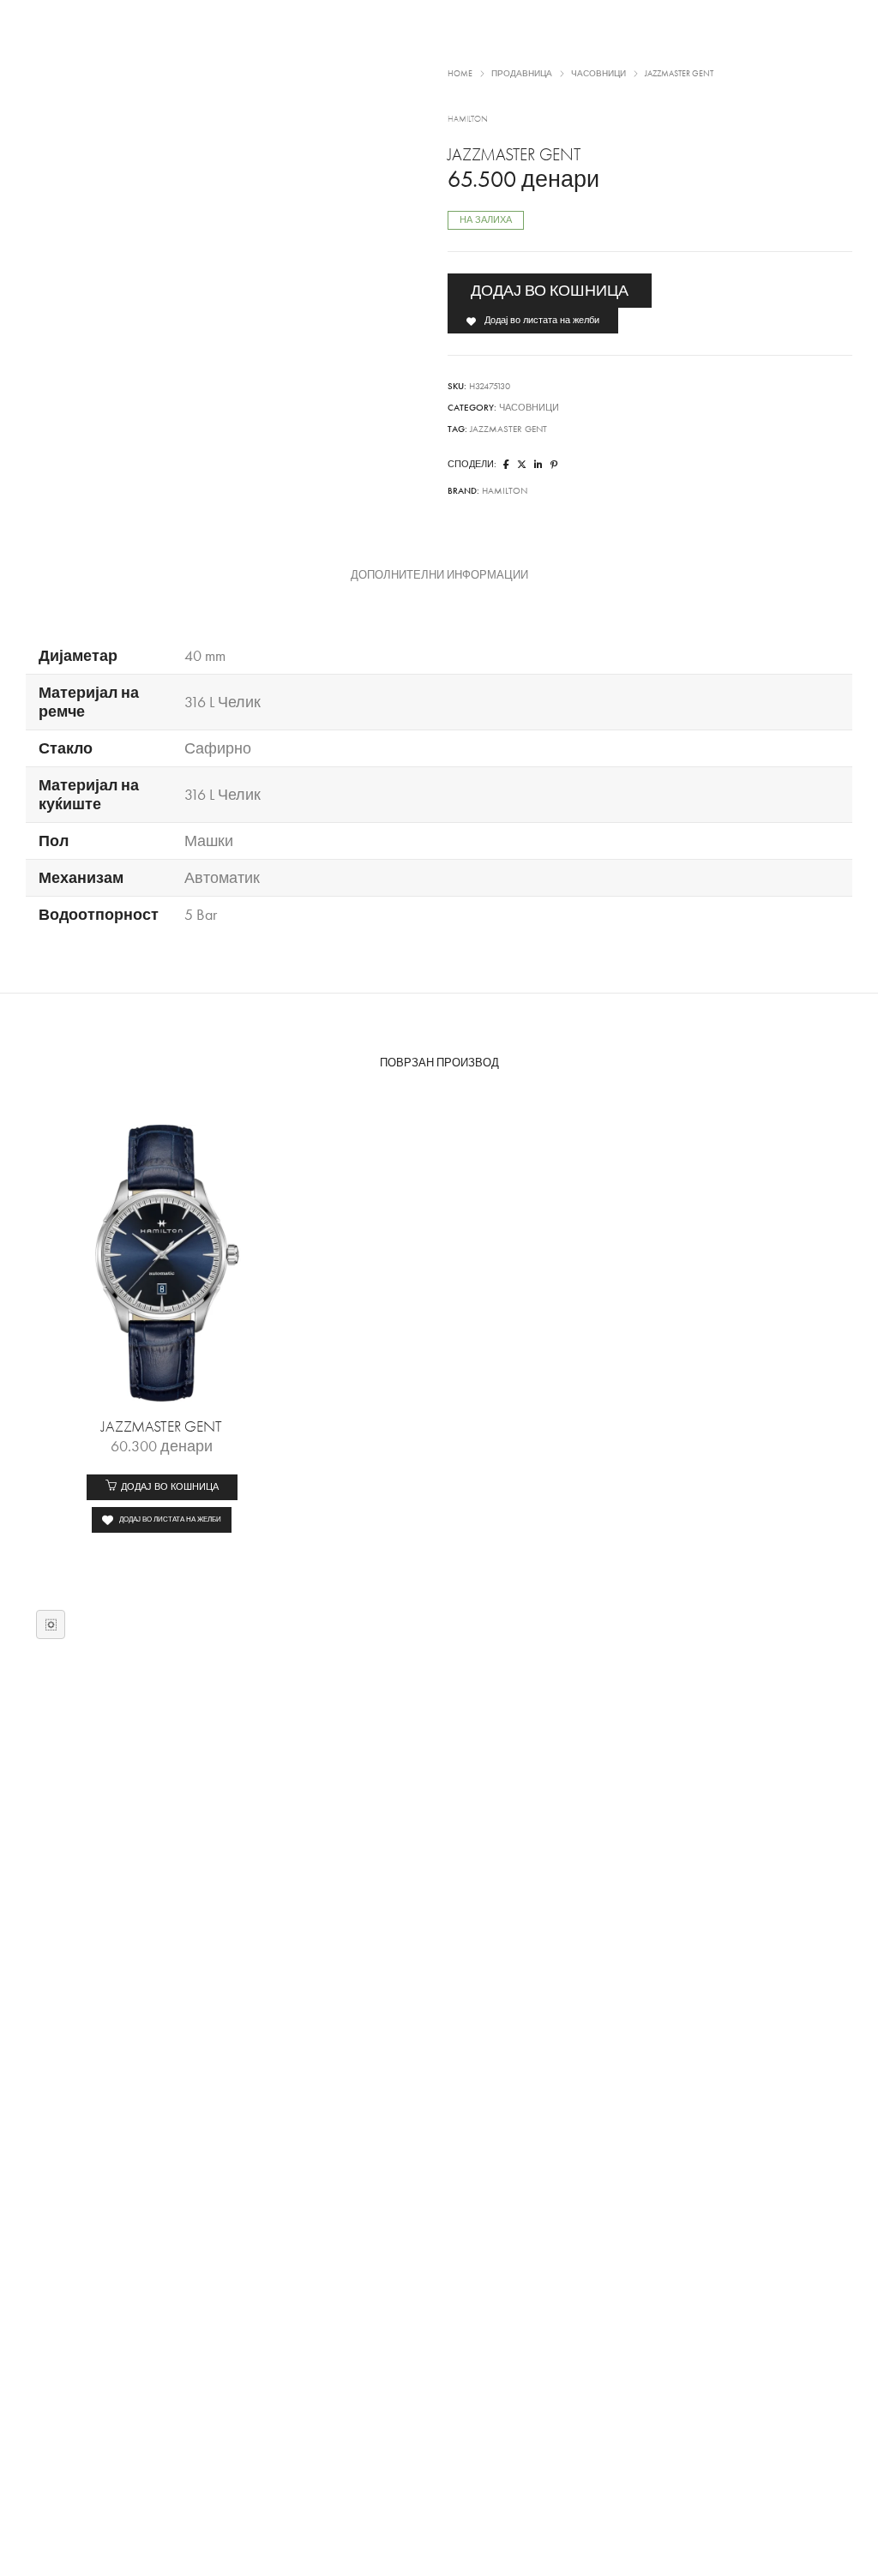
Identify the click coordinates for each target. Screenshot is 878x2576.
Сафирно (218, 748)
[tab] (439, 575)
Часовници (529, 408)
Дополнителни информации (439, 575)
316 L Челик (223, 702)
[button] (162, 1487)
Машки (209, 841)
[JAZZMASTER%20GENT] (506, 465)
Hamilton (505, 491)
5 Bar (201, 915)
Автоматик (222, 878)
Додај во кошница (550, 291)
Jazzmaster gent (508, 429)
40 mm (205, 656)
